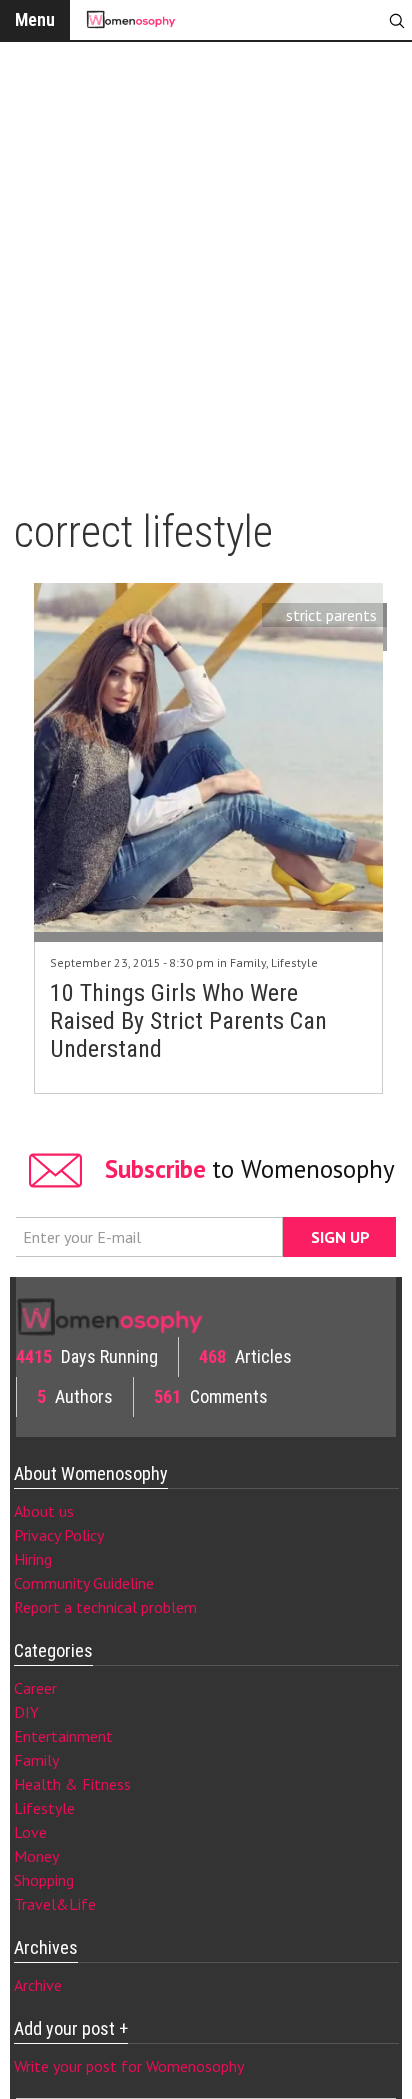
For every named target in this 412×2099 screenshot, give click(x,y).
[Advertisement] (206, 266)
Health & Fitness (72, 1784)
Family (248, 962)
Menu (35, 19)
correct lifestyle (322, 639)
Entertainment (63, 1736)
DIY (26, 1712)
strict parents (331, 615)
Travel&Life (55, 1904)
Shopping (44, 1880)
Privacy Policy (59, 1535)
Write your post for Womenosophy (129, 2066)
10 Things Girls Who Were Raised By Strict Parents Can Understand (188, 1021)
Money (36, 1856)
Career (35, 1688)
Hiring (33, 1559)
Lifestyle (294, 962)
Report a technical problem (105, 1607)
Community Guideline (84, 1583)
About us (44, 1511)
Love (30, 1832)
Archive (38, 1985)
